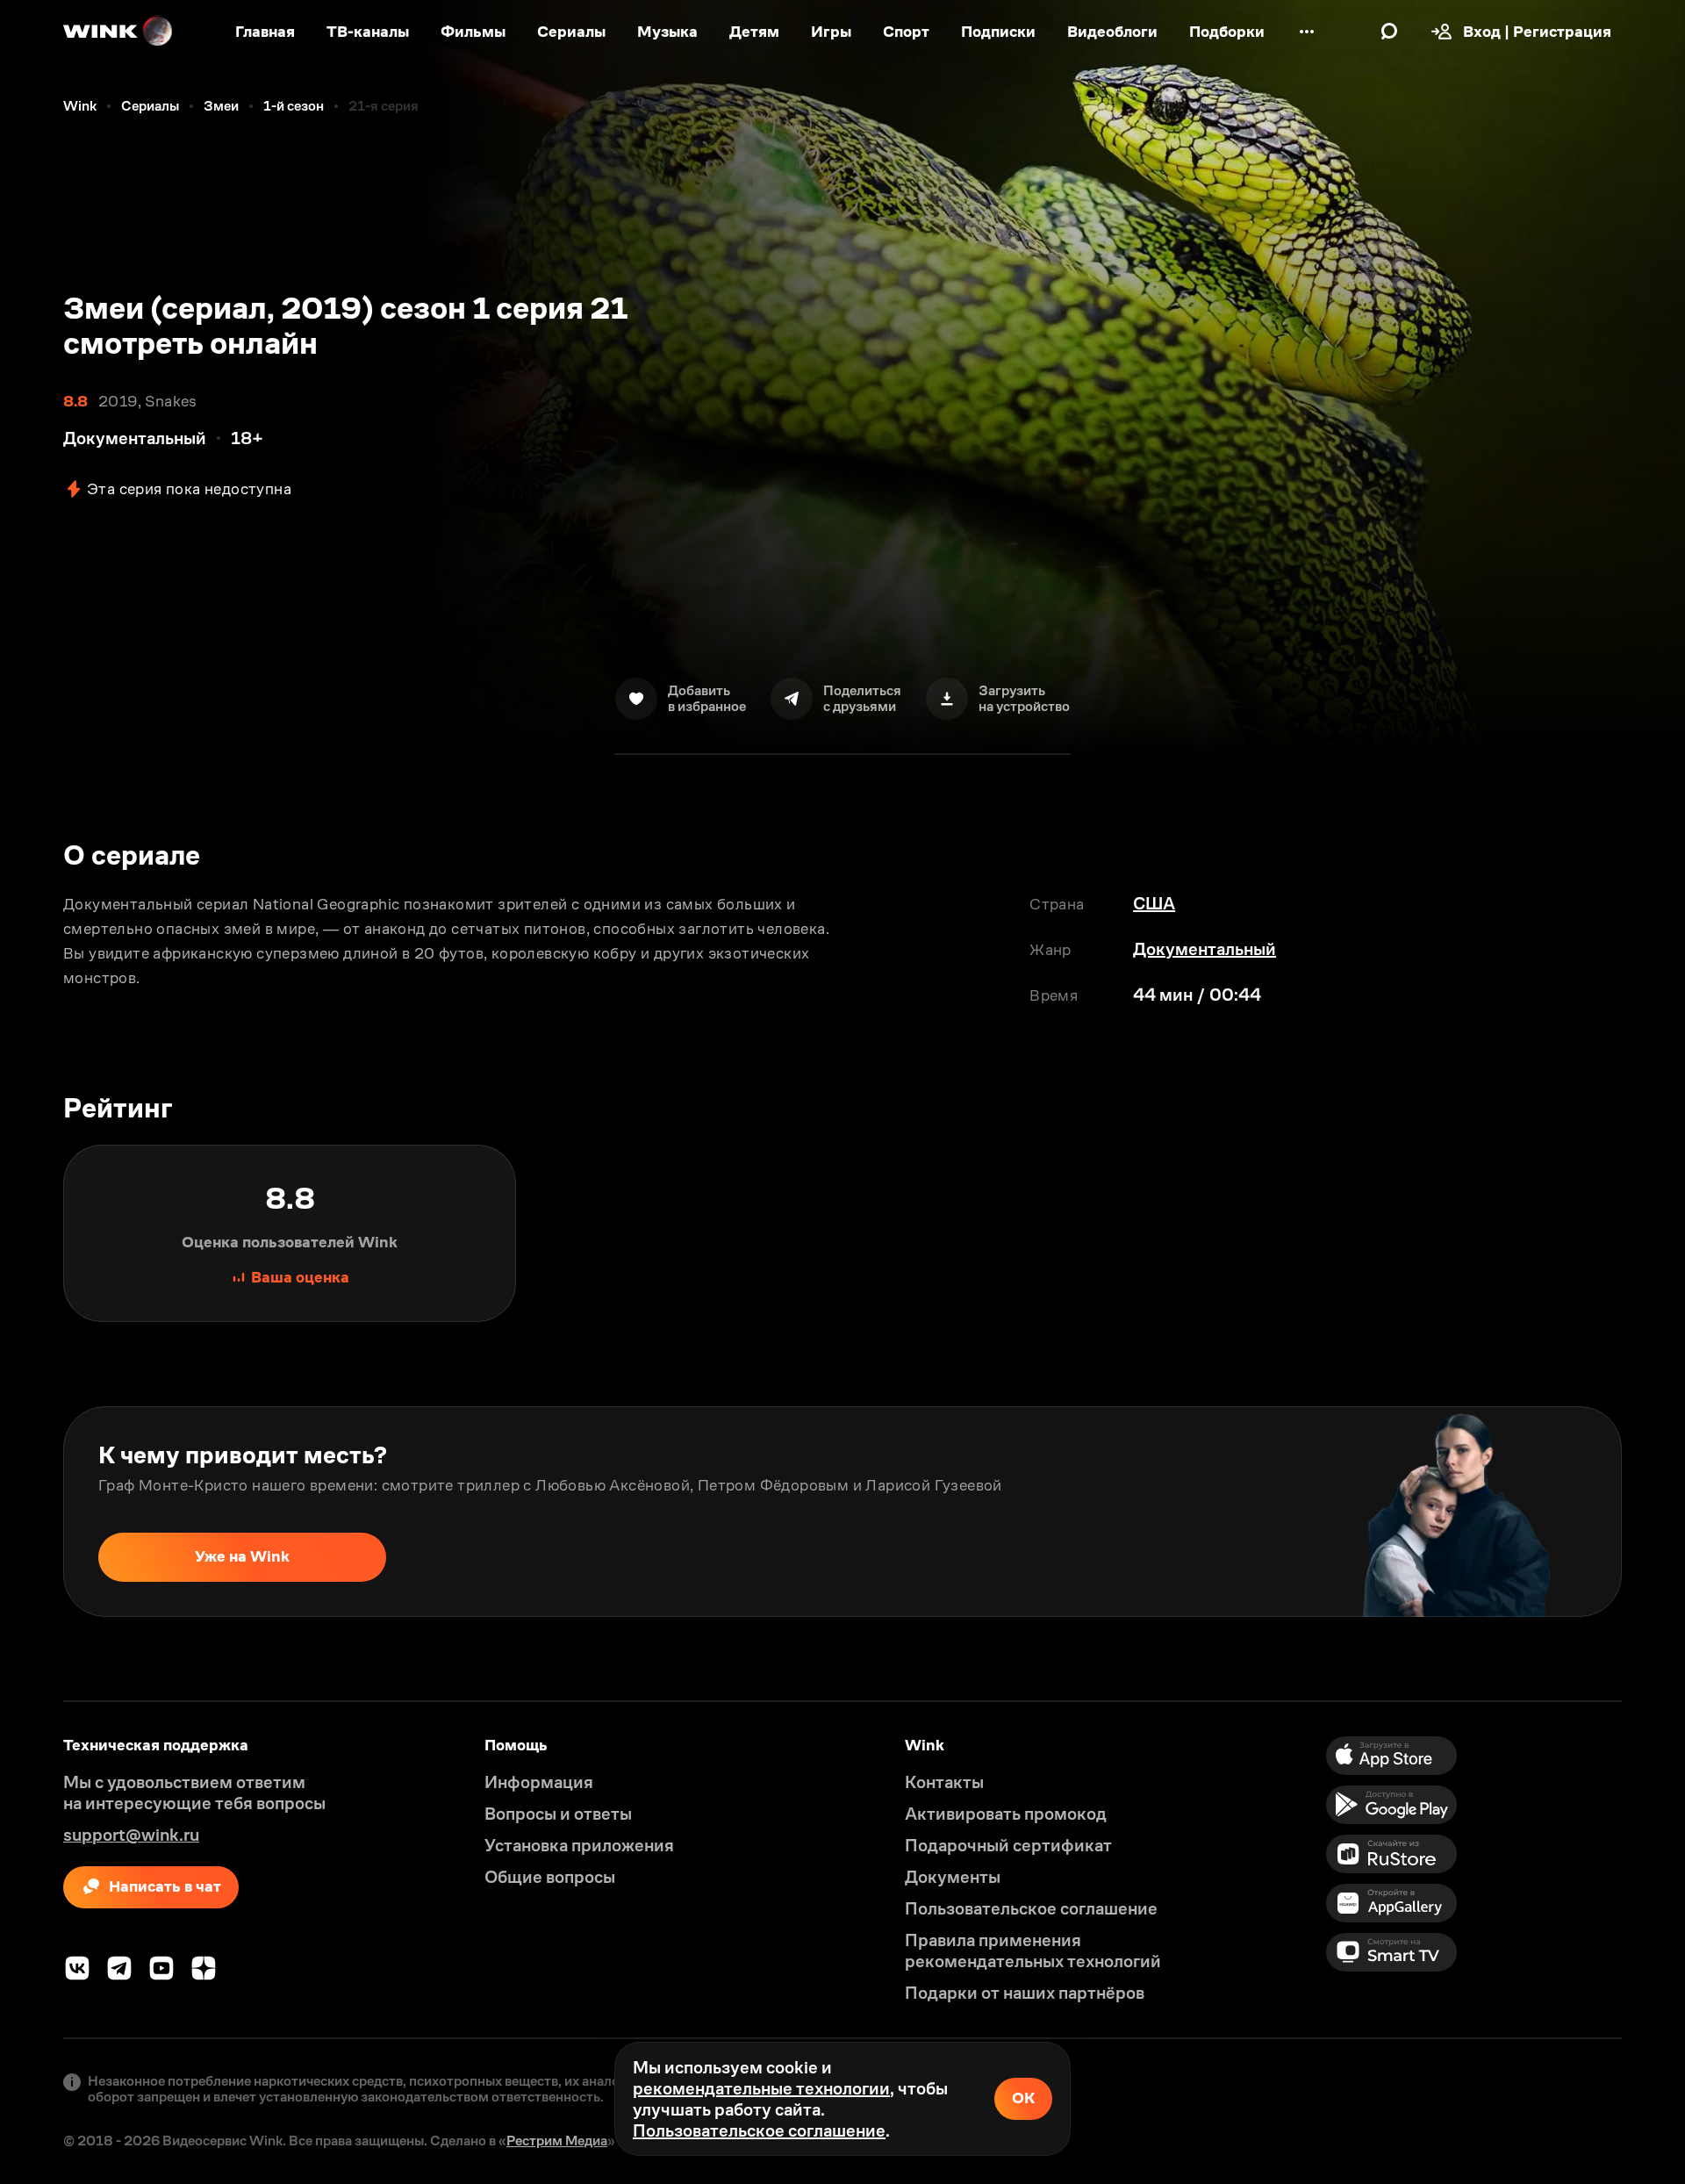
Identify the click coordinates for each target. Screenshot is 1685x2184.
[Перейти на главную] (118, 32)
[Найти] (1389, 32)
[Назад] (32, 1512)
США (1154, 903)
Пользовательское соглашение (759, 2130)
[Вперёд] (1653, 1512)
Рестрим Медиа (557, 2141)
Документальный (1205, 949)
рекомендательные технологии (761, 2088)
